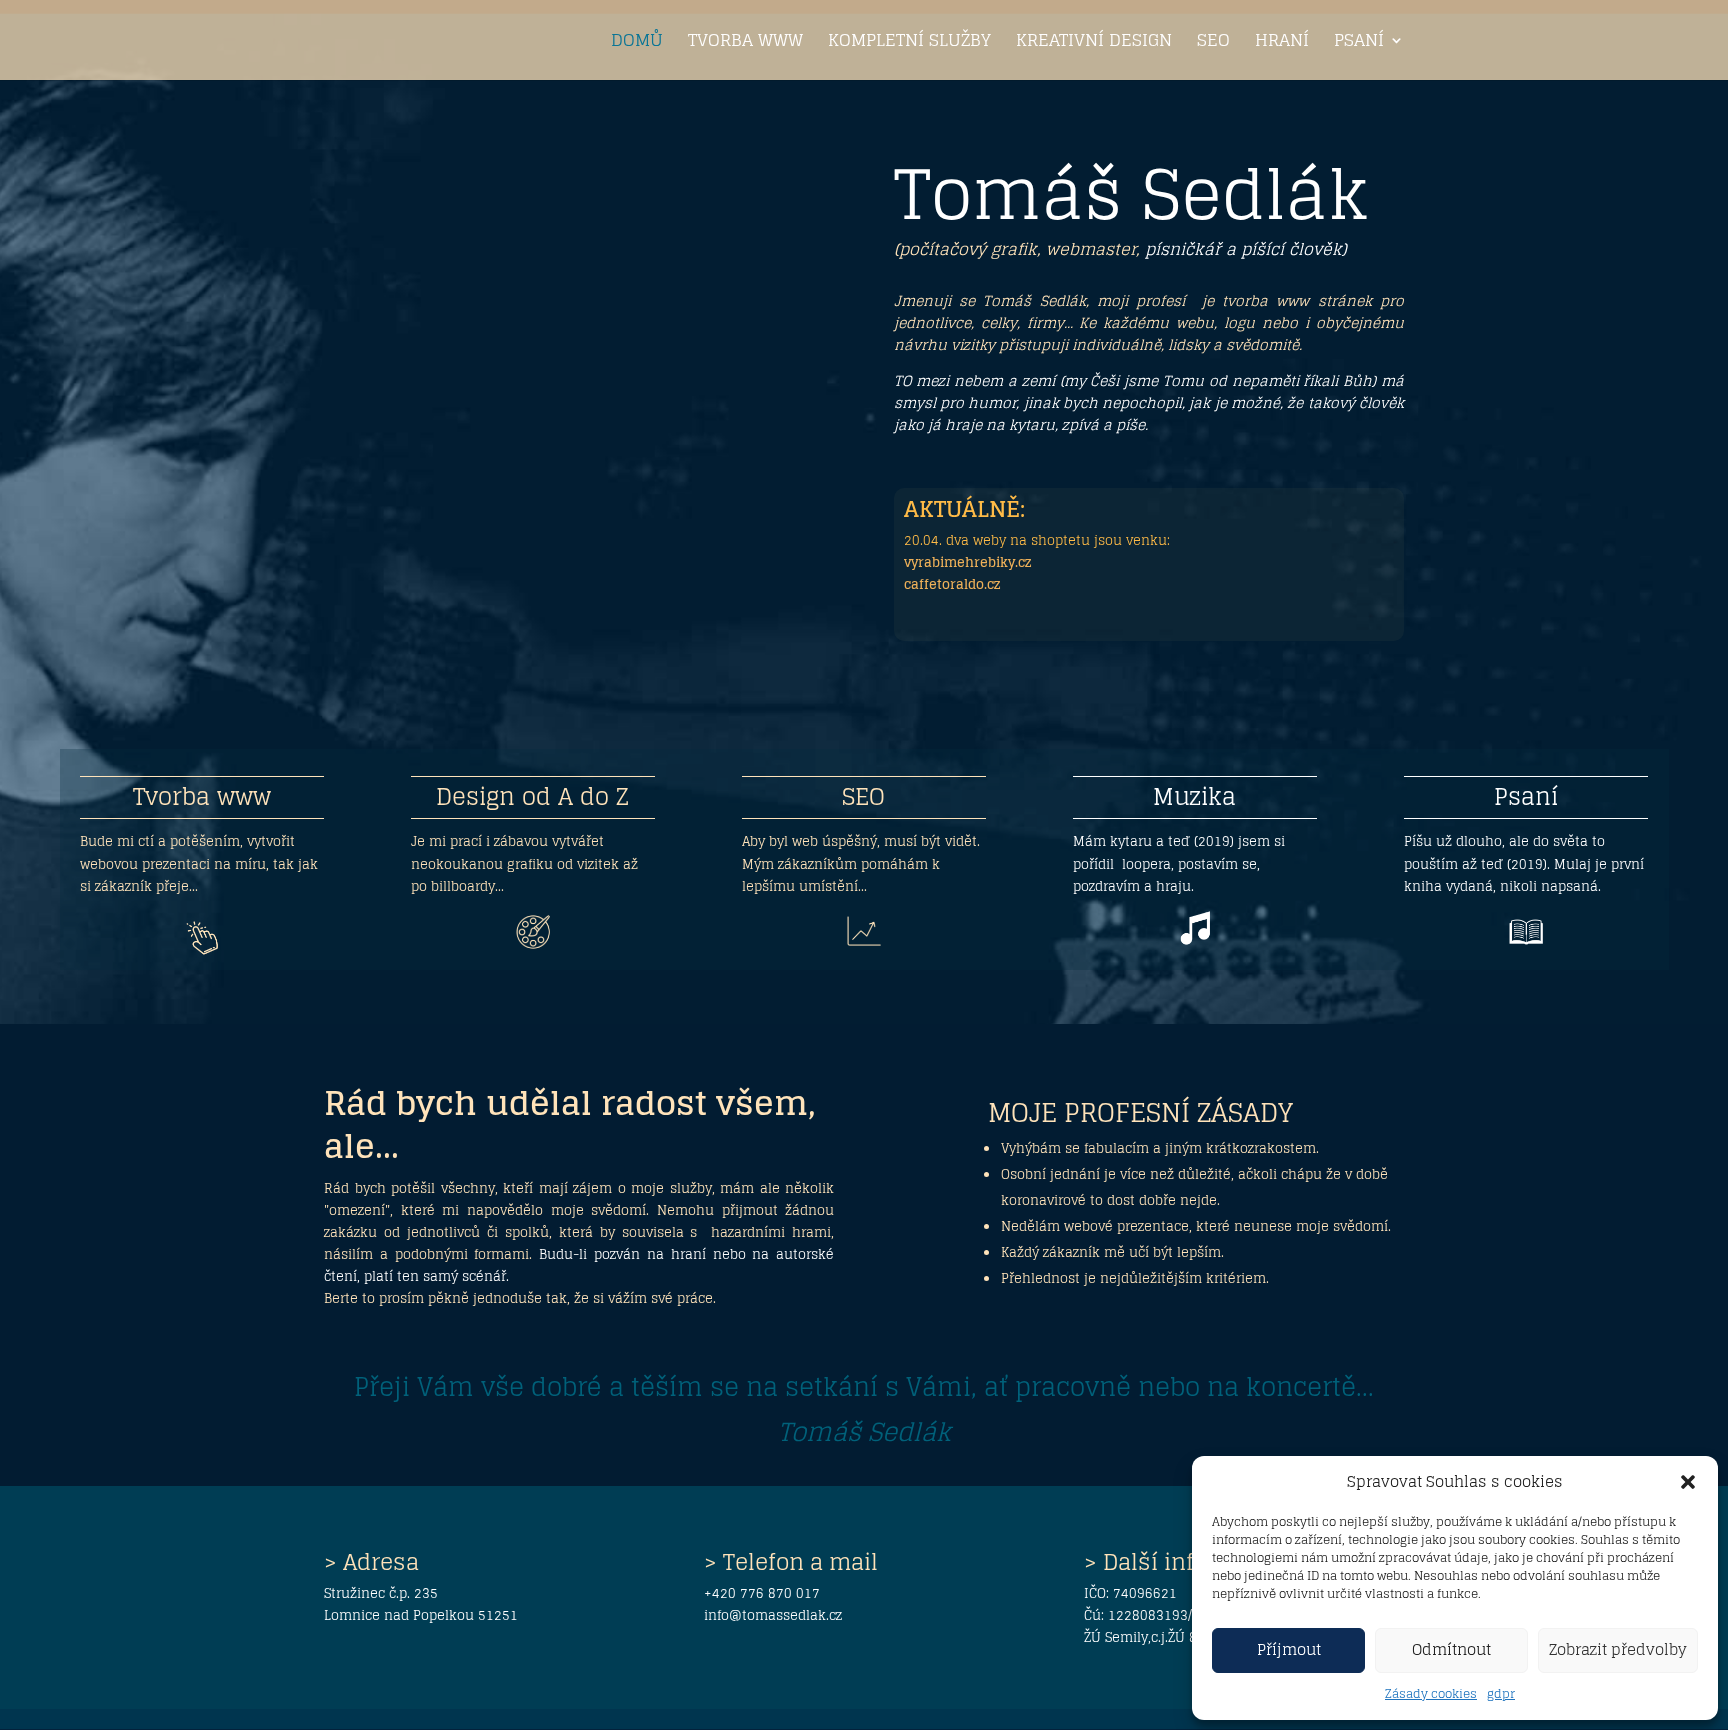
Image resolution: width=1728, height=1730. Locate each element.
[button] (1688, 1482)
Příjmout (1289, 1649)
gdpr (1501, 1693)
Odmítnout (1451, 1649)
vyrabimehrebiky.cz (968, 562)
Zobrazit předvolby (1618, 1649)
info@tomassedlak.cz (773, 1615)
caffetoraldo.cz (952, 584)
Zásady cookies (1431, 1693)
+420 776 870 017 (762, 1593)
